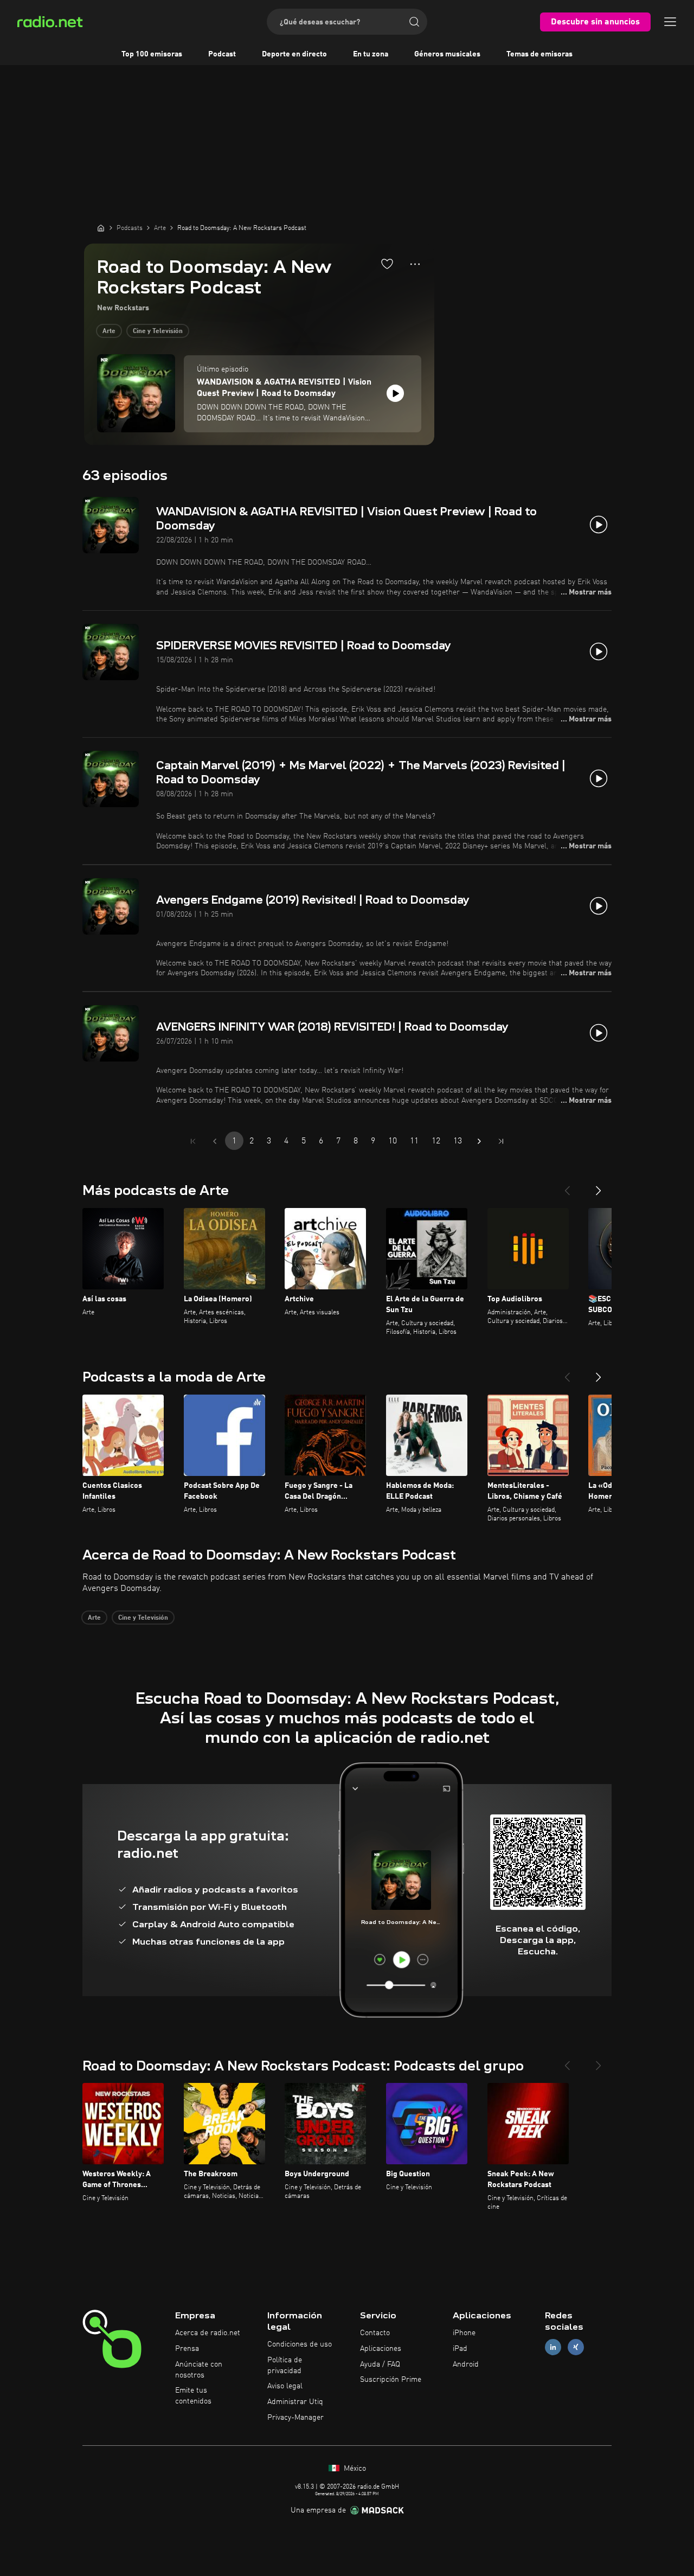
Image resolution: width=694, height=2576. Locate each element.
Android (466, 2364)
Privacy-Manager (295, 2418)
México (354, 2469)
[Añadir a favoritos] (387, 264)
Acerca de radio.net (208, 2333)
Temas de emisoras (539, 54)
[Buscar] (414, 22)
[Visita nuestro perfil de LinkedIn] (553, 2347)
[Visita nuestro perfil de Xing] (576, 2347)
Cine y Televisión (158, 331)
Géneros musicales (447, 54)
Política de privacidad (285, 2366)
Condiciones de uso (300, 2344)
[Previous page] (215, 1141)
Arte (109, 331)
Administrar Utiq (295, 2402)
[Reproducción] (395, 393)
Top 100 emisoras (152, 54)
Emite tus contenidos (193, 2396)
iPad (460, 2349)
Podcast (222, 54)
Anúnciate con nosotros (199, 2370)
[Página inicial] (101, 228)
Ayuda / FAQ (380, 2364)
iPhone (464, 2333)
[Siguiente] (599, 1186)
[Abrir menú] (670, 22)
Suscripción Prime (391, 2380)
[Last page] (501, 1141)
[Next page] (479, 1141)
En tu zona (371, 54)
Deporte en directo (294, 54)
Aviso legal (285, 2386)
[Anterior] (567, 1186)
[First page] (193, 1141)
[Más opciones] (415, 264)
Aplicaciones (381, 2349)
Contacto (375, 2333)
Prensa (187, 2349)
